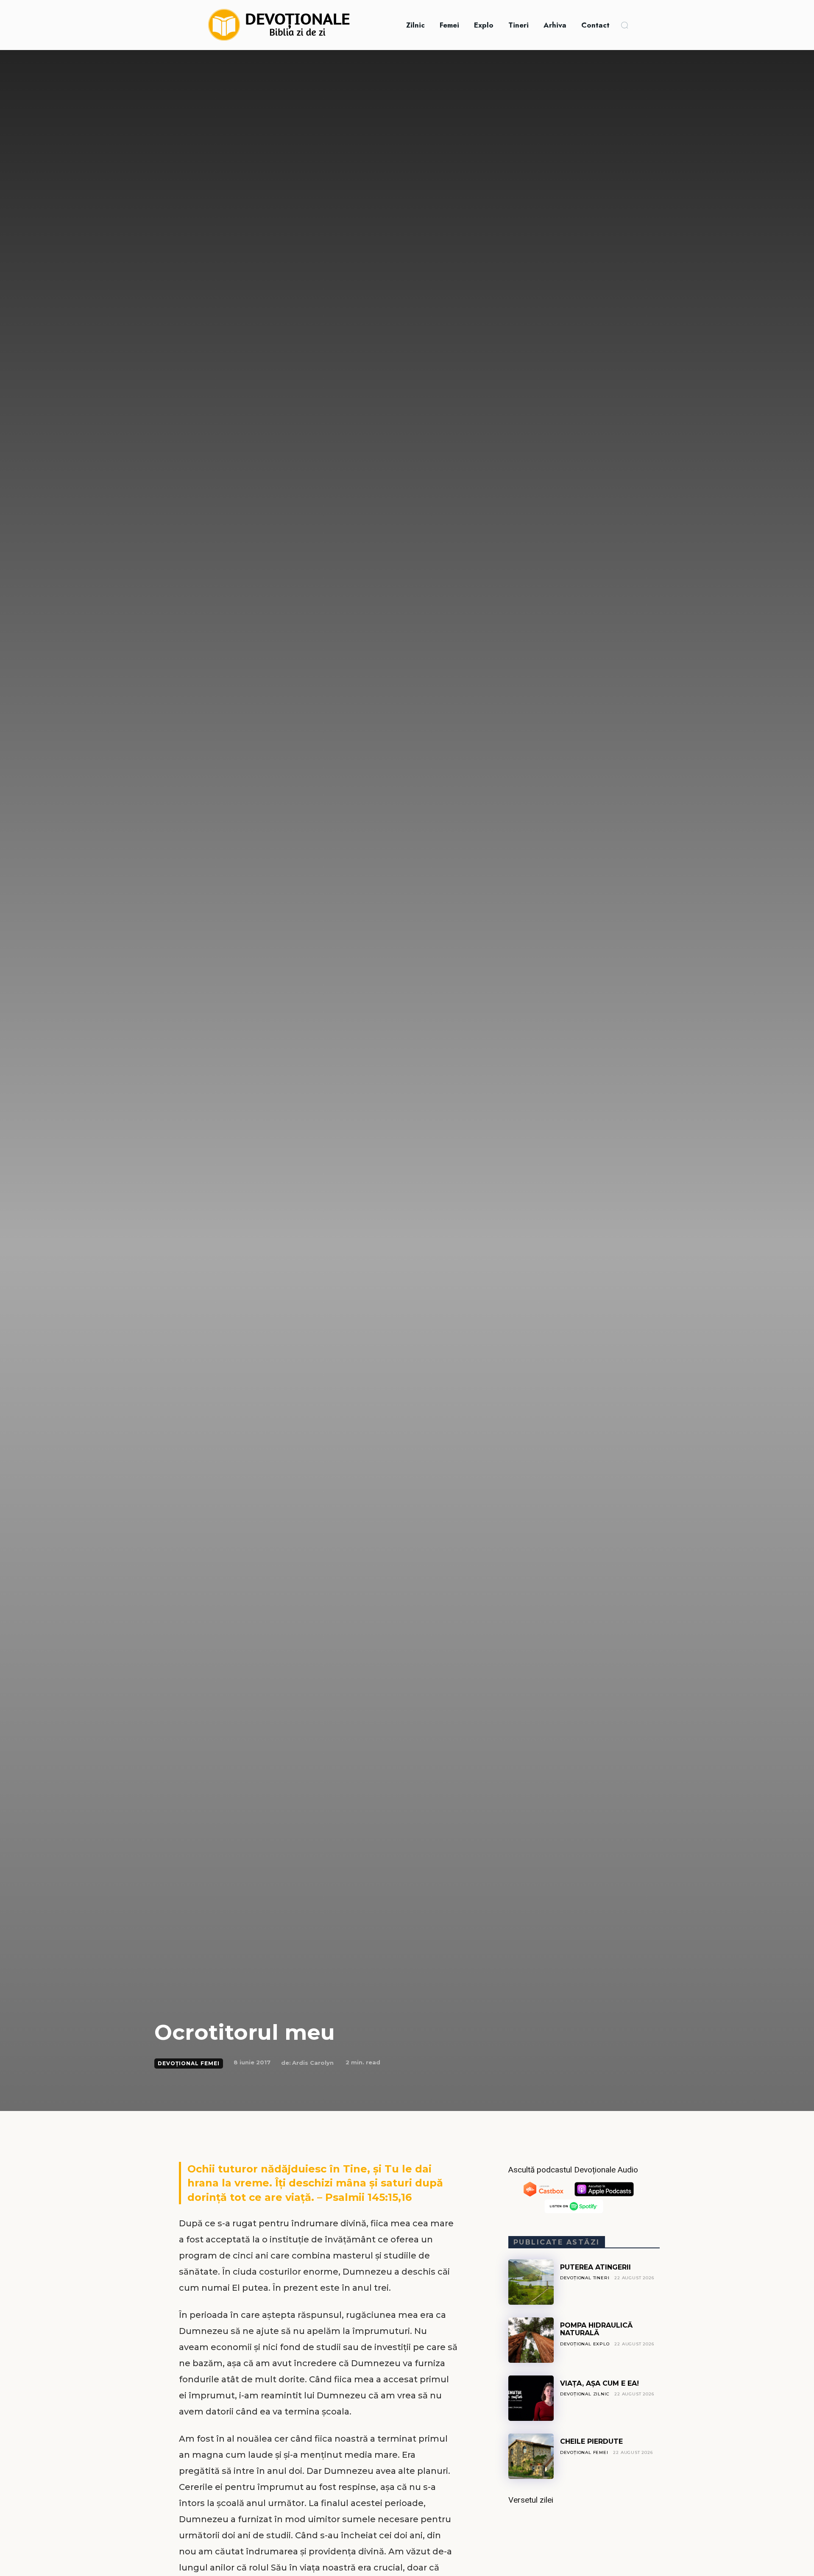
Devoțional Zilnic (585, 2394)
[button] (624, 25)
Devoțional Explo (585, 2344)
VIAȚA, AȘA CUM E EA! (599, 2383)
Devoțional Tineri (585, 2278)
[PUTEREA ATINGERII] (531, 2282)
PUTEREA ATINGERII (595, 2267)
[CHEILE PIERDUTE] (531, 2456)
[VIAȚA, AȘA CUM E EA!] (531, 2398)
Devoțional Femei (189, 2063)
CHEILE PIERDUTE (591, 2441)
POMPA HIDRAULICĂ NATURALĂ (596, 2329)
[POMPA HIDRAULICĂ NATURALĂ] (531, 2340)
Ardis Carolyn (313, 2063)
